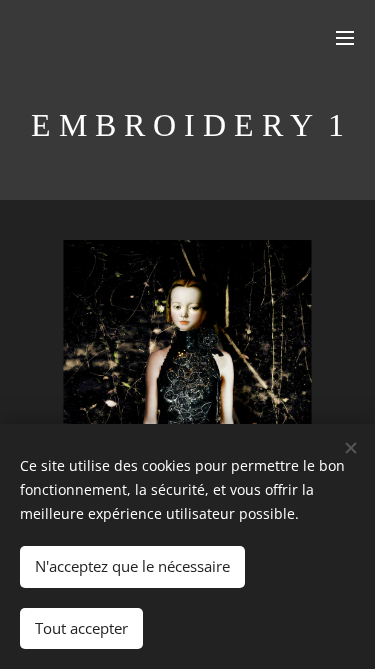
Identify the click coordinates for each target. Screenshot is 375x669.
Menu (345, 37)
